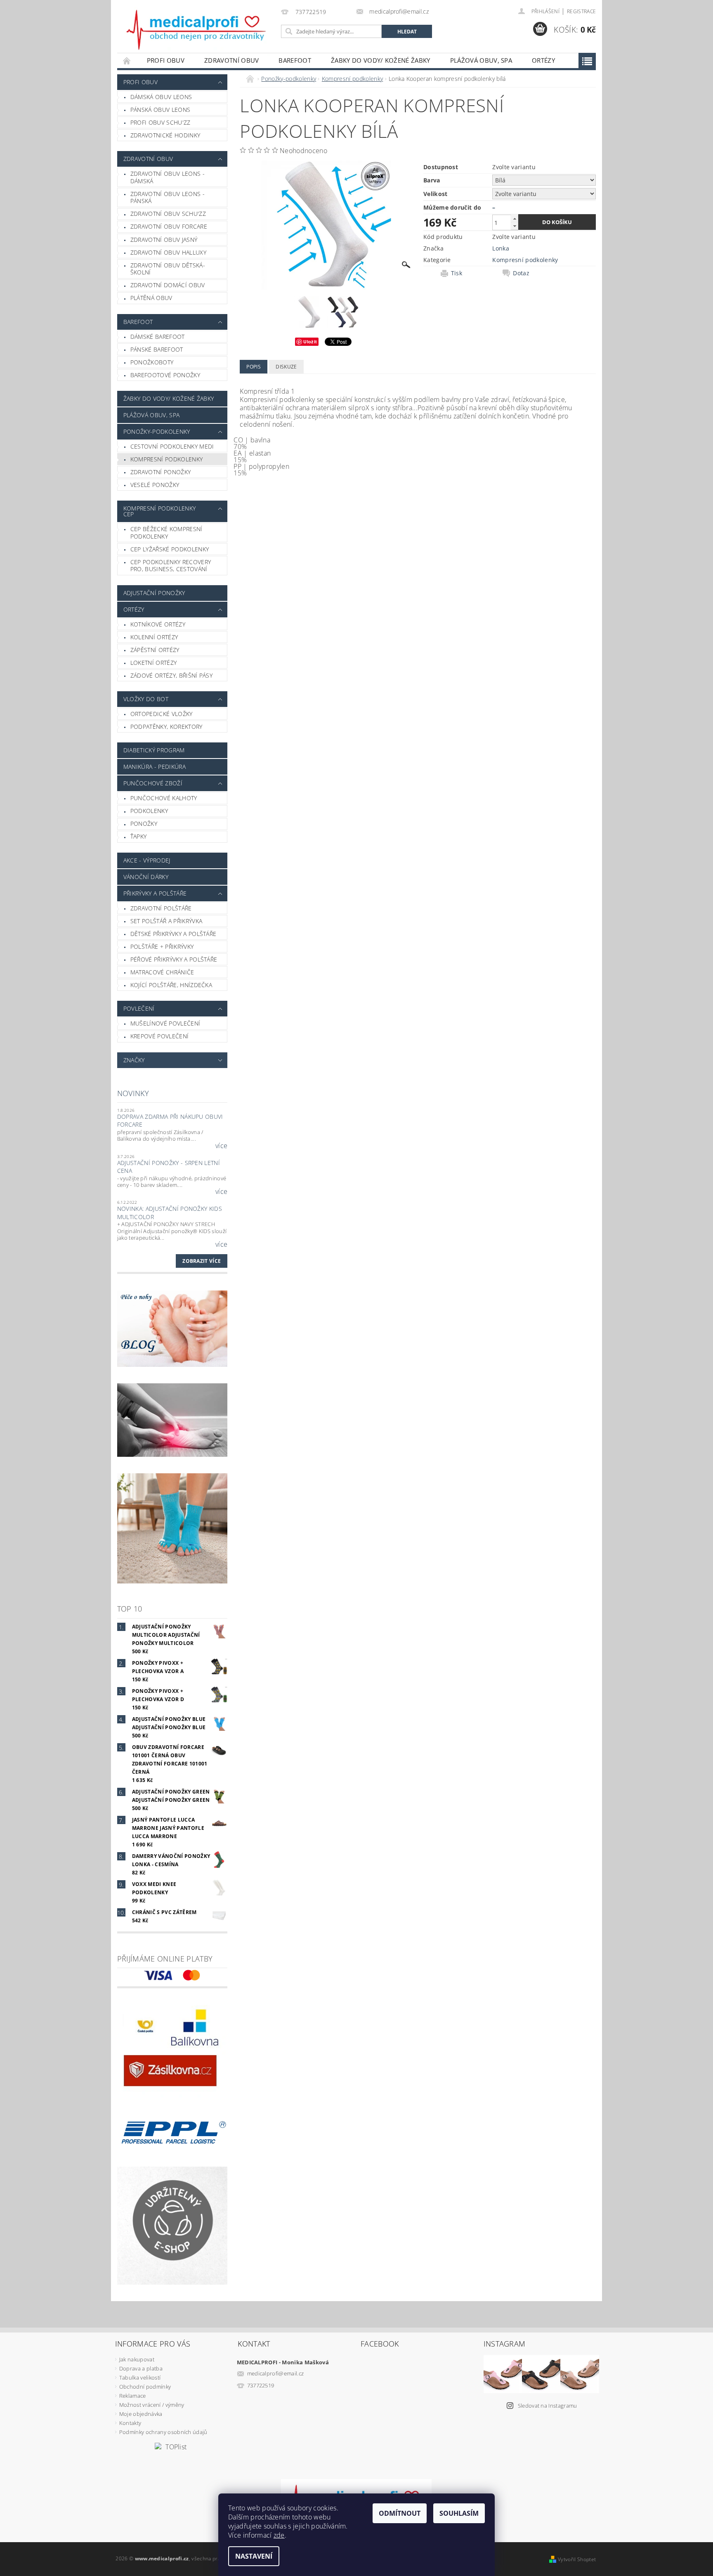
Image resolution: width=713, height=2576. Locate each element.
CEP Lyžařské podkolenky (170, 549)
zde (279, 2535)
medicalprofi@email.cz (276, 2373)
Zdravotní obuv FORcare (169, 226)
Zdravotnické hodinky (165, 135)
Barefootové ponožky (165, 375)
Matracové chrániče (162, 972)
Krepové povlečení (159, 1036)
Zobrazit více (202, 1261)
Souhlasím (459, 2513)
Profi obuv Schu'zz (161, 122)
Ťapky (139, 836)
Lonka (501, 248)
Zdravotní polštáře (161, 908)
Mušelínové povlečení (165, 1023)
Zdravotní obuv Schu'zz (168, 214)
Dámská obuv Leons (161, 97)
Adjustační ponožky (154, 593)
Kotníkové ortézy (158, 624)
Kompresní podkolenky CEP (159, 511)
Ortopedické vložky (162, 714)
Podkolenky (149, 811)
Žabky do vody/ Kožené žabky (381, 60)
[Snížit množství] (515, 226)
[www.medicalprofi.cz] (197, 30)
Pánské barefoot (157, 349)
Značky (134, 1060)
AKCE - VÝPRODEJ (147, 860)
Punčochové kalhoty (164, 798)
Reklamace (133, 2396)
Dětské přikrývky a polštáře (174, 934)
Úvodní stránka (127, 60)
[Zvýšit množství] (515, 219)
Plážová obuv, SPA (481, 60)
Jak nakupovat (137, 2359)
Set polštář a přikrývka (166, 921)
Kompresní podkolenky (166, 459)
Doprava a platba (141, 2368)
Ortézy (543, 60)
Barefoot (295, 60)
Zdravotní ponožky (161, 472)
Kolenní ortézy (154, 637)
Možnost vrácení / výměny (152, 2405)
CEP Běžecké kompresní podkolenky (166, 533)
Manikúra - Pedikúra (155, 767)
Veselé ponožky (155, 485)
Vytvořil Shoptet (577, 2559)
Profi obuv (166, 60)
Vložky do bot (146, 699)
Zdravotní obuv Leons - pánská (168, 197)
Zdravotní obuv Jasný (164, 240)
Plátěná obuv (151, 298)
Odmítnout (400, 2513)
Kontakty (130, 2423)
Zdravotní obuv (231, 60)
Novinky (133, 1093)
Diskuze (286, 367)
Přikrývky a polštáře (155, 893)
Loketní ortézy (153, 663)
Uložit (310, 341)
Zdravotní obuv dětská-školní (168, 269)
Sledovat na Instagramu (548, 2406)
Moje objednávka (141, 2414)
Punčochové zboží (153, 783)
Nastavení (254, 2556)
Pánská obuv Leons (160, 110)
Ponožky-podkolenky (157, 431)
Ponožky (144, 824)
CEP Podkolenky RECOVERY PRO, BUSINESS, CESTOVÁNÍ (171, 566)
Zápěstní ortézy (155, 650)
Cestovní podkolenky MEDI (172, 446)
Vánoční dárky (146, 877)
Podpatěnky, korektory (166, 727)
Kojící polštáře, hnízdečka (171, 985)
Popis (254, 367)
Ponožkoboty (152, 362)
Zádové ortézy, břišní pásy (171, 675)
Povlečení (139, 1008)
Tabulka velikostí (140, 2377)
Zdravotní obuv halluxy (168, 252)
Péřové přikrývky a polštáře (174, 959)
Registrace (581, 11)
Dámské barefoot (158, 337)
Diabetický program (154, 750)
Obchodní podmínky (145, 2387)
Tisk (457, 273)
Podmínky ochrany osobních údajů (163, 2432)
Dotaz (521, 273)
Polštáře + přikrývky (162, 947)
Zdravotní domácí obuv (168, 285)
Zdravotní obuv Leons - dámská (168, 177)
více (221, 1146)
